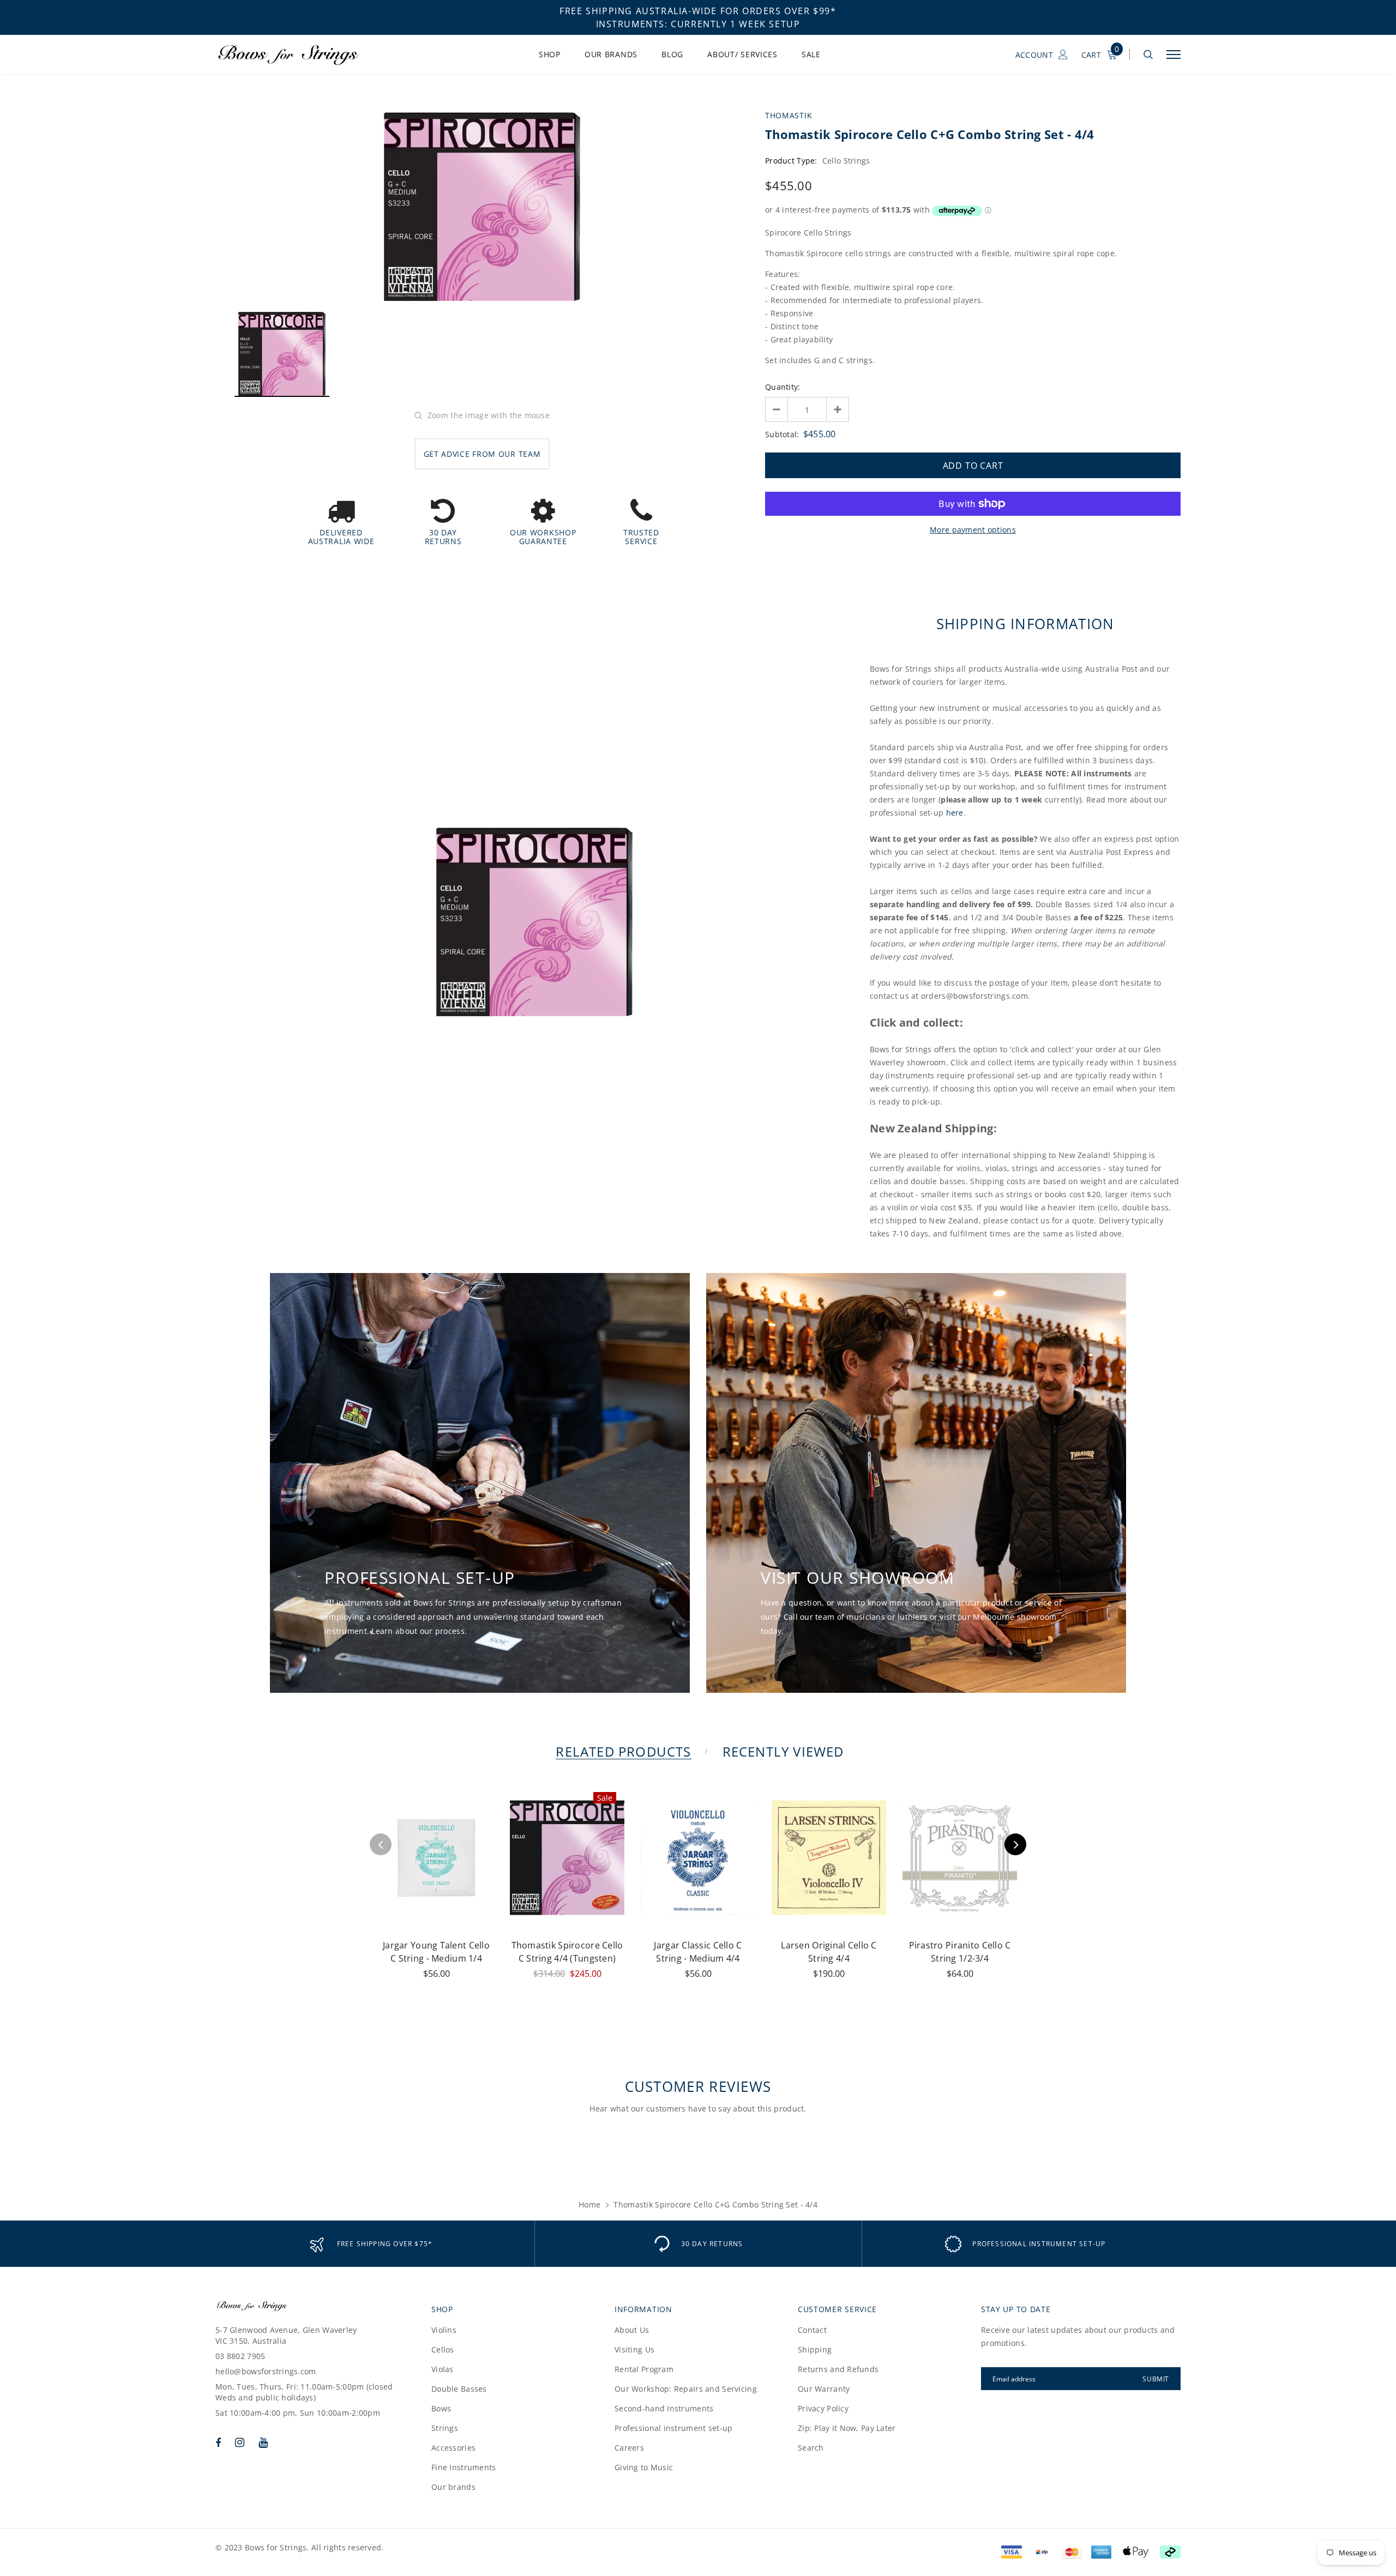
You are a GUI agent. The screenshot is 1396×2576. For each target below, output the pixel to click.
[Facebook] (218, 2442)
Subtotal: (782, 434)
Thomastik (789, 115)
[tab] (621, 1751)
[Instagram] (240, 2442)
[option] (482, 207)
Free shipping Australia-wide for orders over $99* (698, 11)
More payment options (973, 530)
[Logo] (299, 55)
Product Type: (791, 161)
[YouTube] (263, 2442)
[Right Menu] (1174, 55)
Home (589, 2204)
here (955, 813)
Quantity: (783, 387)
